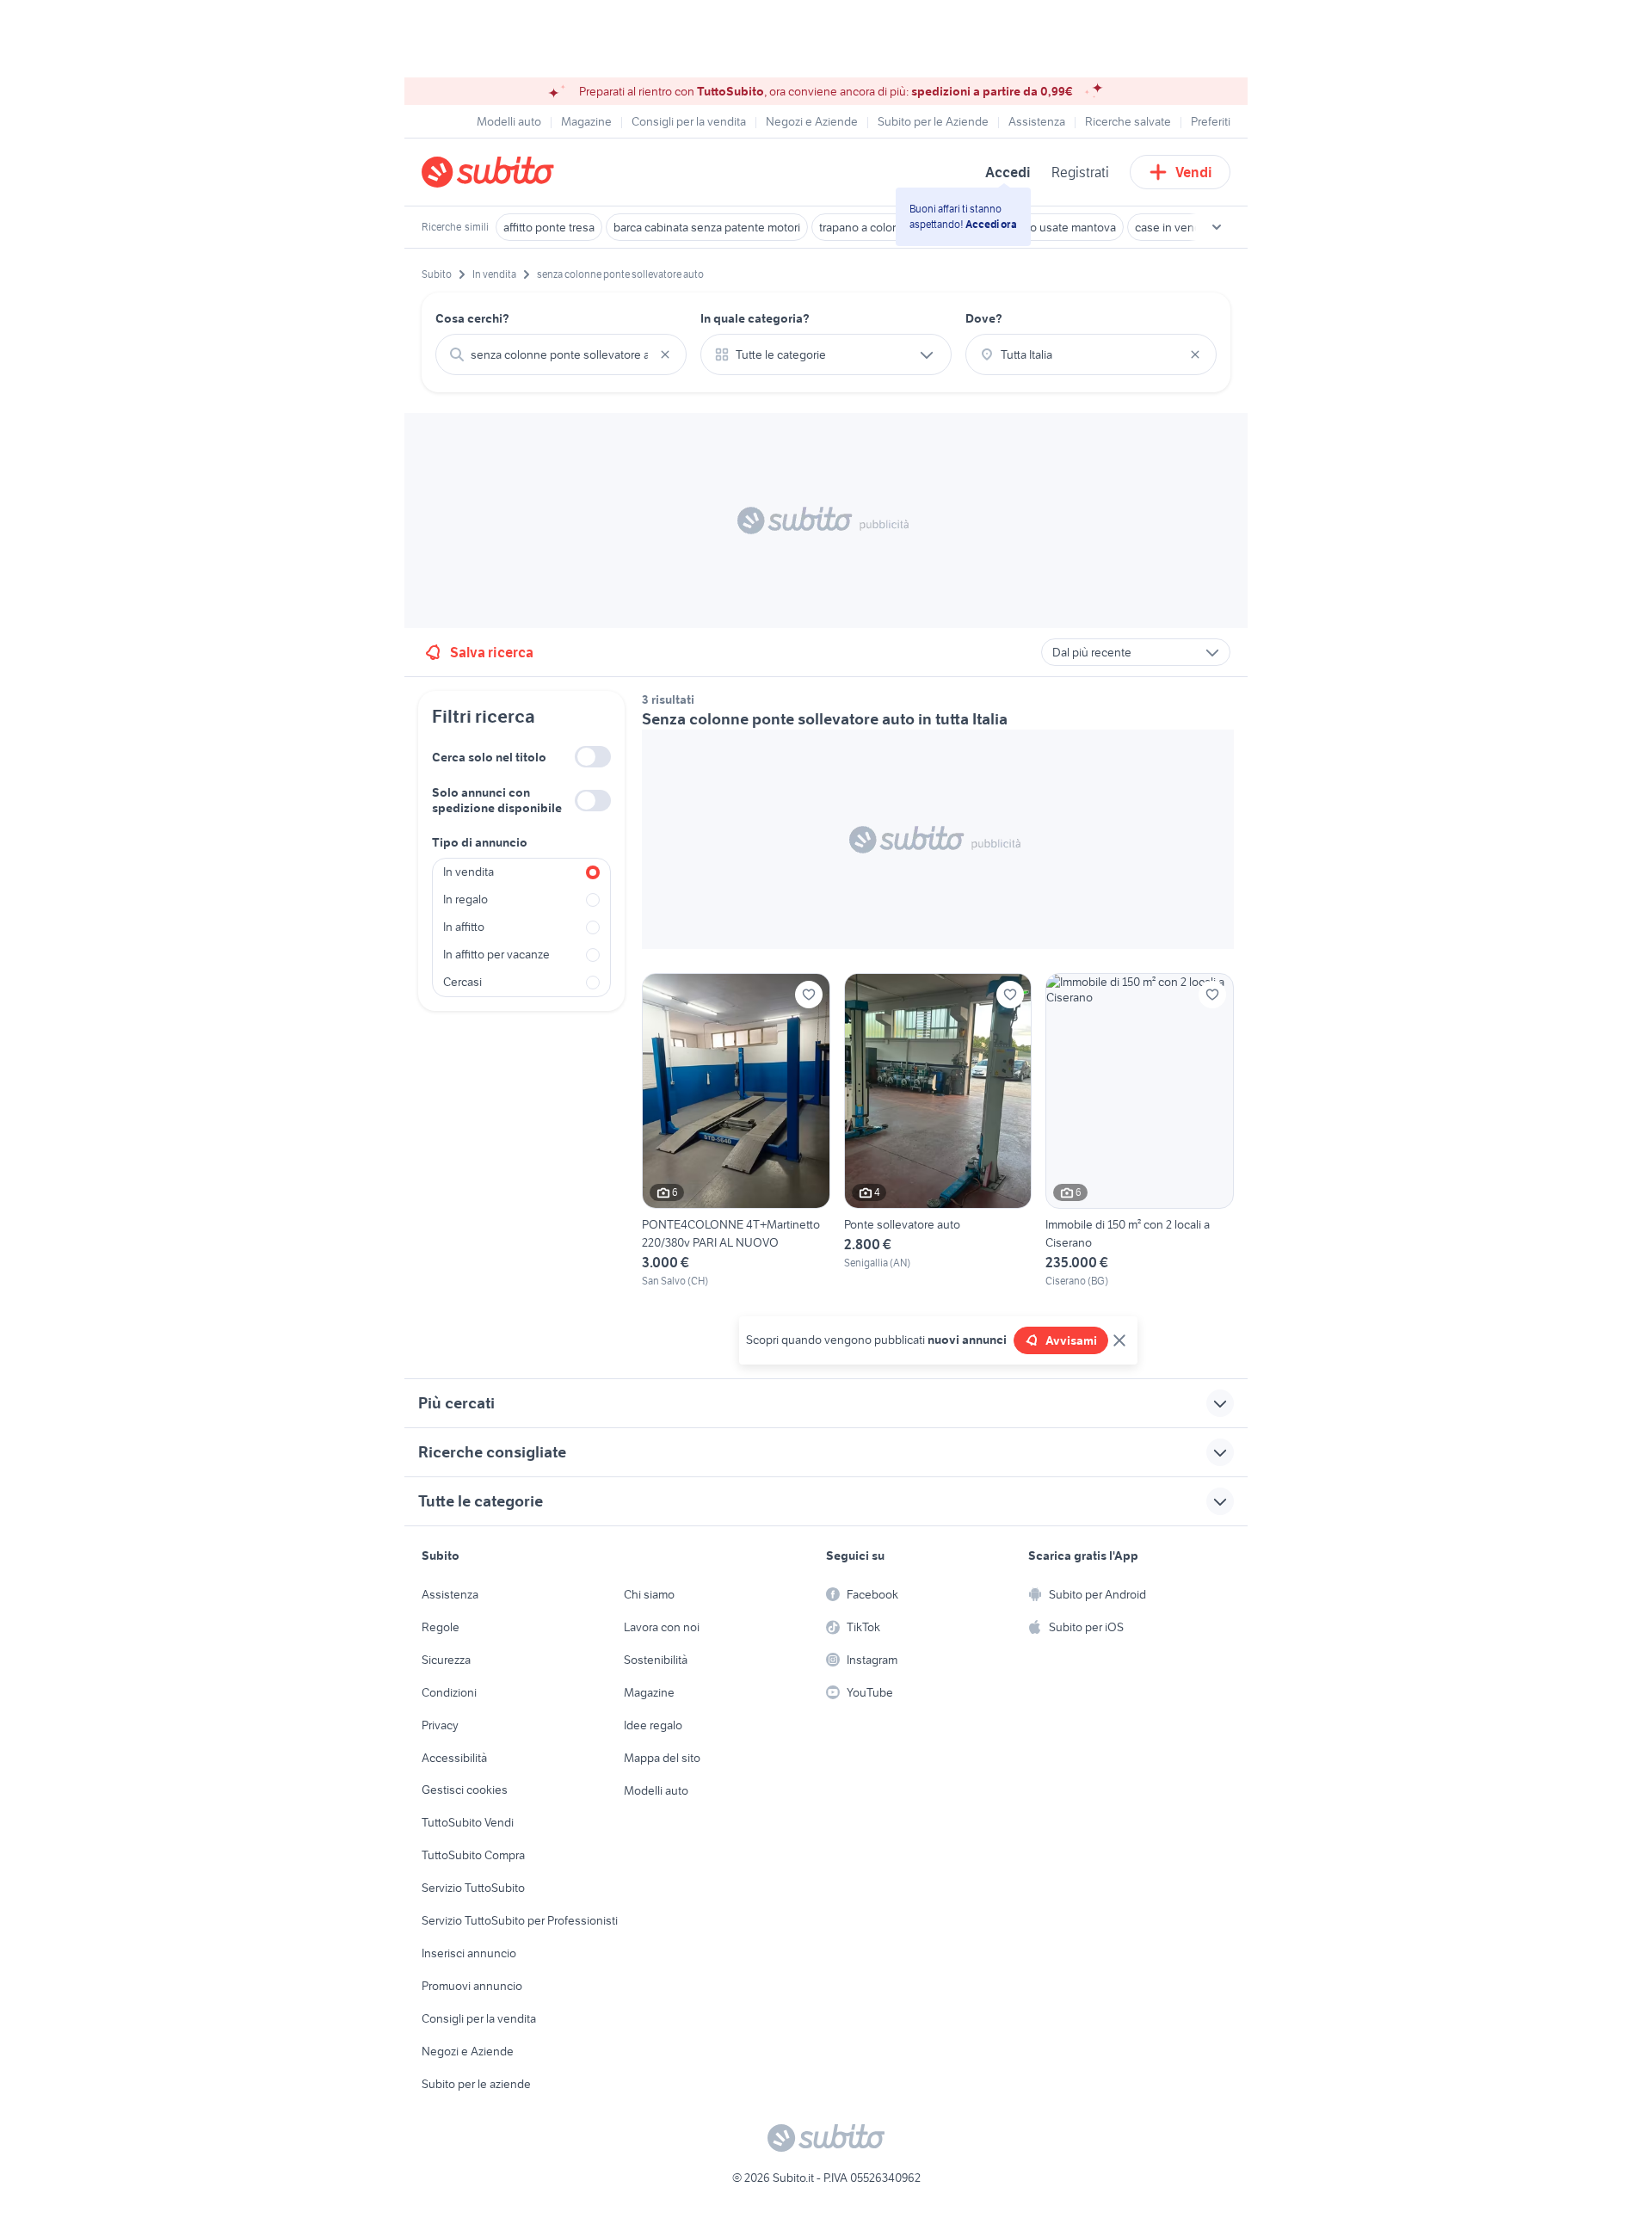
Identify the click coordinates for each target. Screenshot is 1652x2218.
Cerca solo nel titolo (489, 757)
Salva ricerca (492, 652)
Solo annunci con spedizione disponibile (497, 800)
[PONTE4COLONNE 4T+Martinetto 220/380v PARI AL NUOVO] (736, 1131)
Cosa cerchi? (472, 318)
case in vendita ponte (1191, 227)
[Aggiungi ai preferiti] (809, 995)
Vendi (1194, 172)
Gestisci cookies (465, 1790)
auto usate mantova (1065, 227)
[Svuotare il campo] (665, 354)
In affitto (464, 927)
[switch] (593, 757)
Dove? (984, 318)
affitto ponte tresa (549, 227)
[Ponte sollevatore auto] (938, 1131)
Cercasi (462, 982)
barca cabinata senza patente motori (707, 227)
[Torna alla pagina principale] (521, 172)
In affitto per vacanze (496, 954)
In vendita (468, 872)
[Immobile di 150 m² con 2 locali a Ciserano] (1140, 1131)
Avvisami (1071, 1340)
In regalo (465, 899)
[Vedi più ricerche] (1217, 227)
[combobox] (561, 354)
